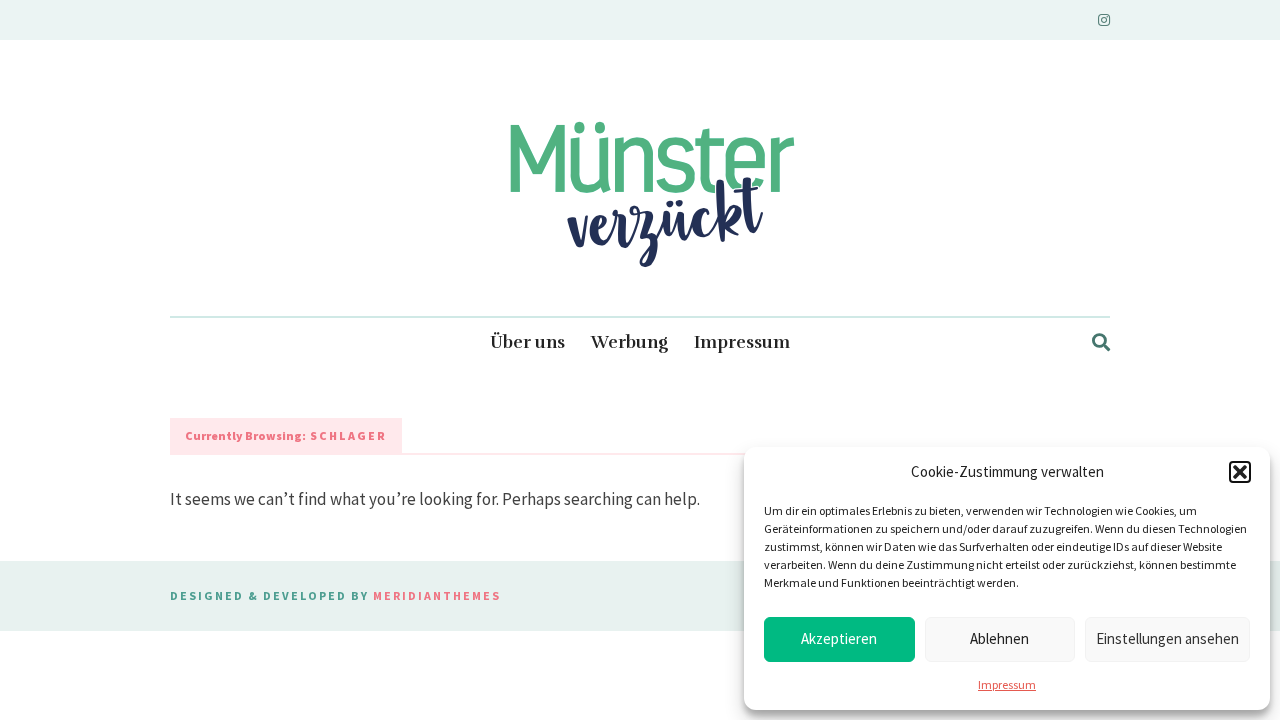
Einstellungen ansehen (1167, 638)
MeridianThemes (437, 595)
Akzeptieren (839, 638)
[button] (1240, 472)
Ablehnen (999, 638)
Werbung (629, 342)
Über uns (527, 342)
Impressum (1007, 684)
